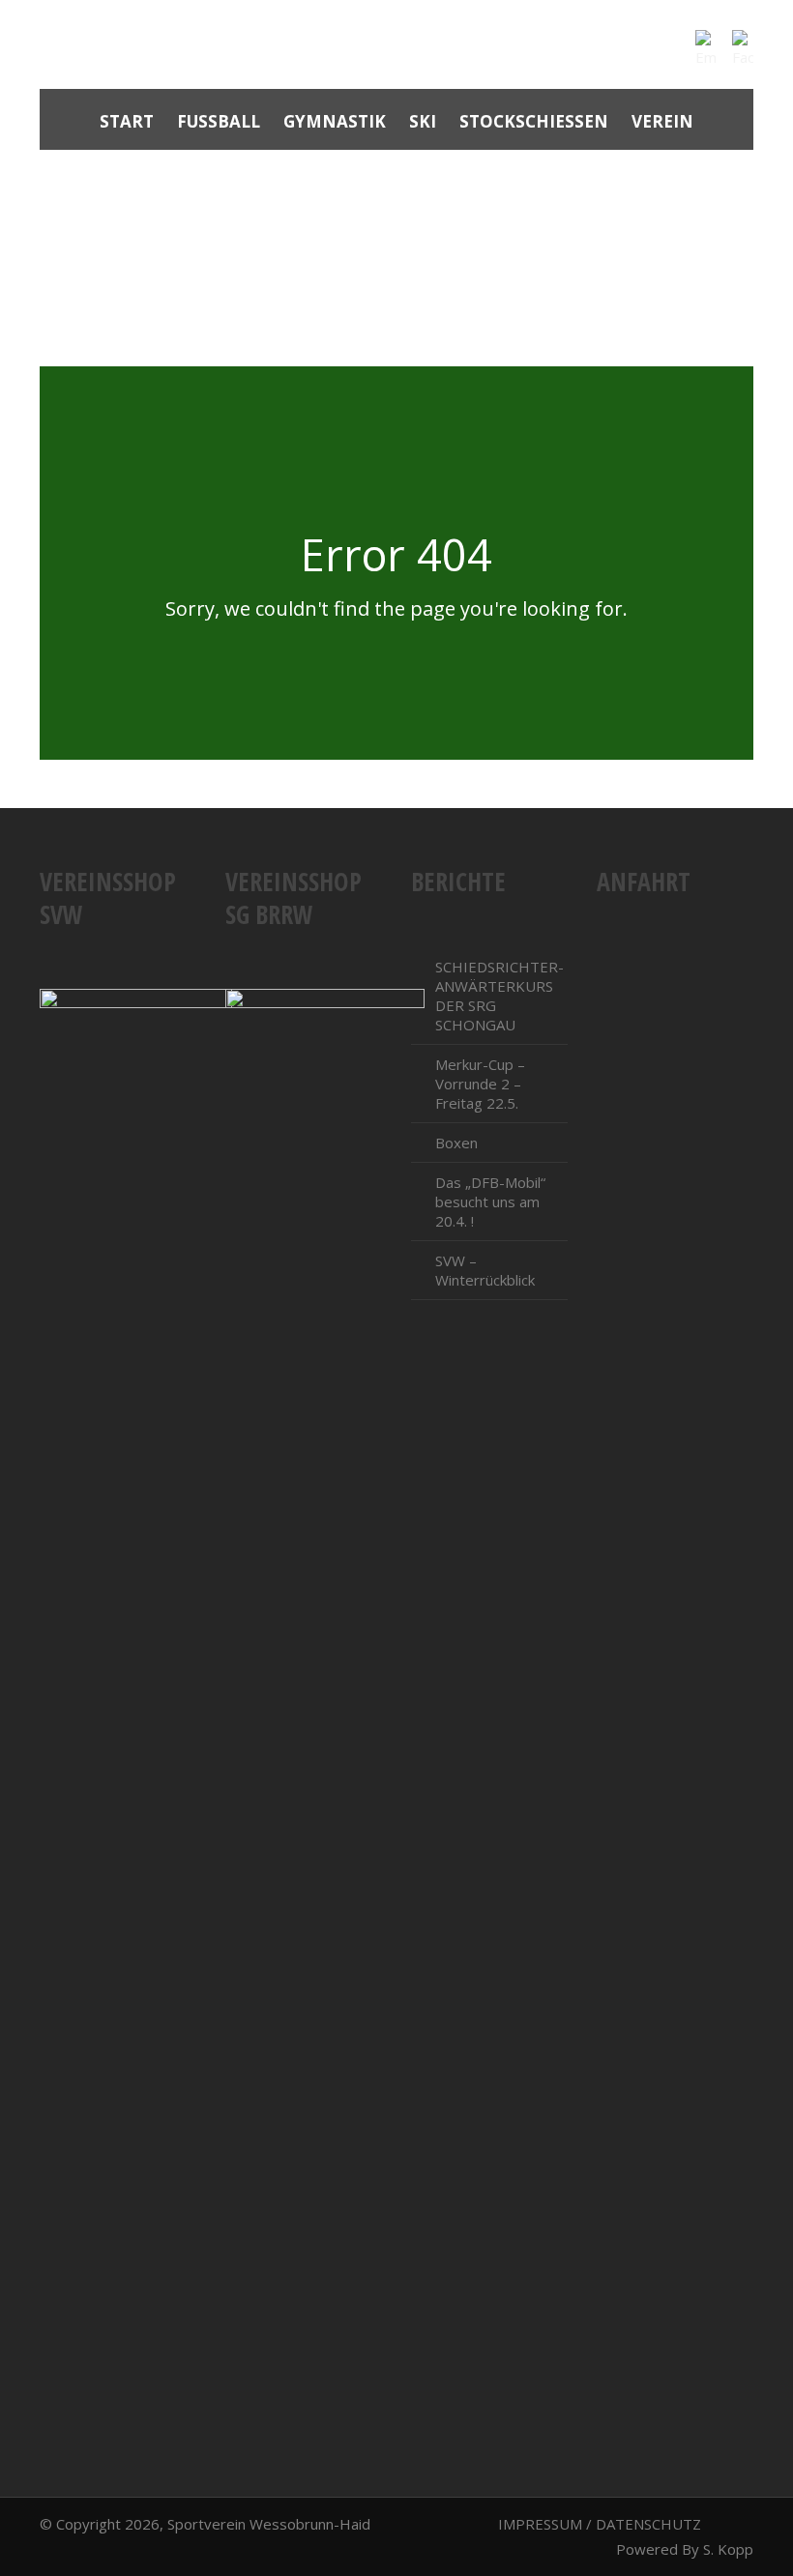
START (127, 121)
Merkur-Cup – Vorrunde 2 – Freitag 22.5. (480, 1084)
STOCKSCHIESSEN (534, 121)
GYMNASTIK (335, 121)
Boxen (456, 1143)
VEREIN (662, 121)
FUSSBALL (219, 121)
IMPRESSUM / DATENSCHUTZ (600, 2524)
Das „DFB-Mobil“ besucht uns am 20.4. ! (490, 1201)
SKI (423, 121)
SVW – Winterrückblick (485, 1270)
